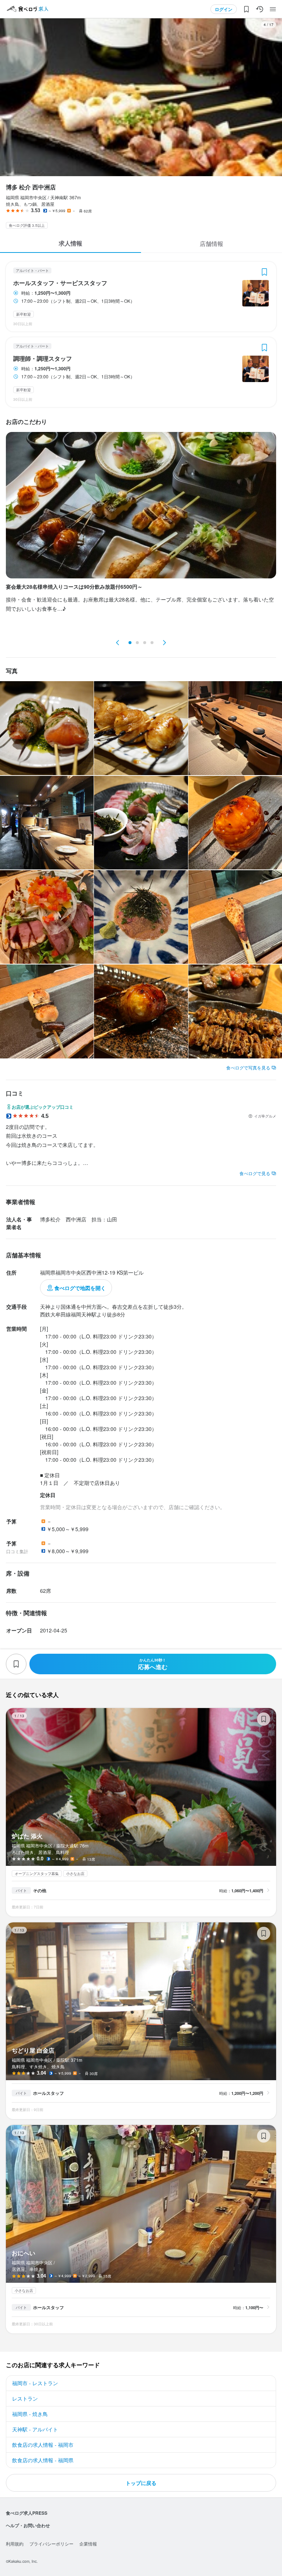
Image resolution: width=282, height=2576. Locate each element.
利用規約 (15, 2544)
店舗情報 (211, 244)
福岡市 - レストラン (35, 2383)
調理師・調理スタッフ (43, 359)
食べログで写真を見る (248, 1067)
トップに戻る (141, 2483)
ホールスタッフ (48, 2093)
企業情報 (88, 2544)
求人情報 (70, 243)
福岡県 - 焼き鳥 (30, 2414)
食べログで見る (255, 1173)
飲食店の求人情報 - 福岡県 (43, 2460)
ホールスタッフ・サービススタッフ (60, 283)
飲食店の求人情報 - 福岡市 (43, 2445)
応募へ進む (153, 1664)
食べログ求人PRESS (27, 2513)
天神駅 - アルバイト (35, 2429)
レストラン (25, 2398)
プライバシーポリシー (51, 2544)
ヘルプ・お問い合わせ (28, 2525)
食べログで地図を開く (80, 1288)
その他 (40, 1890)
